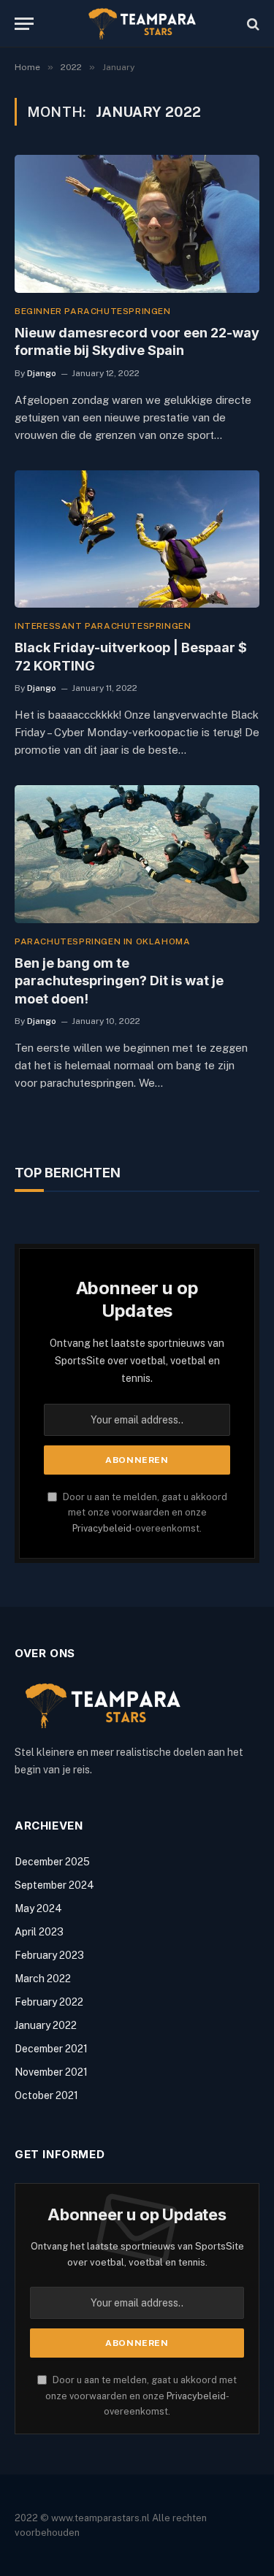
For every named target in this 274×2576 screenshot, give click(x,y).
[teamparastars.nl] (144, 24)
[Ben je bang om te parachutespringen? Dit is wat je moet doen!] (137, 854)
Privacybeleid (102, 1528)
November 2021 (51, 2072)
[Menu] (24, 24)
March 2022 (43, 1979)
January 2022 (46, 2025)
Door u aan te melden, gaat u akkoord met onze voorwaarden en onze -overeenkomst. (144, 1513)
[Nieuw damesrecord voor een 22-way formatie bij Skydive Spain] (137, 223)
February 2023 (49, 1955)
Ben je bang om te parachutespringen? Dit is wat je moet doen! (119, 981)
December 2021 (51, 2049)
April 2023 (39, 1932)
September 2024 (54, 1885)
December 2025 (52, 1862)
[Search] (252, 24)
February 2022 (49, 2002)
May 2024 (38, 1908)
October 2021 (46, 2095)
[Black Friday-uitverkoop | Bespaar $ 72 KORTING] (137, 539)
